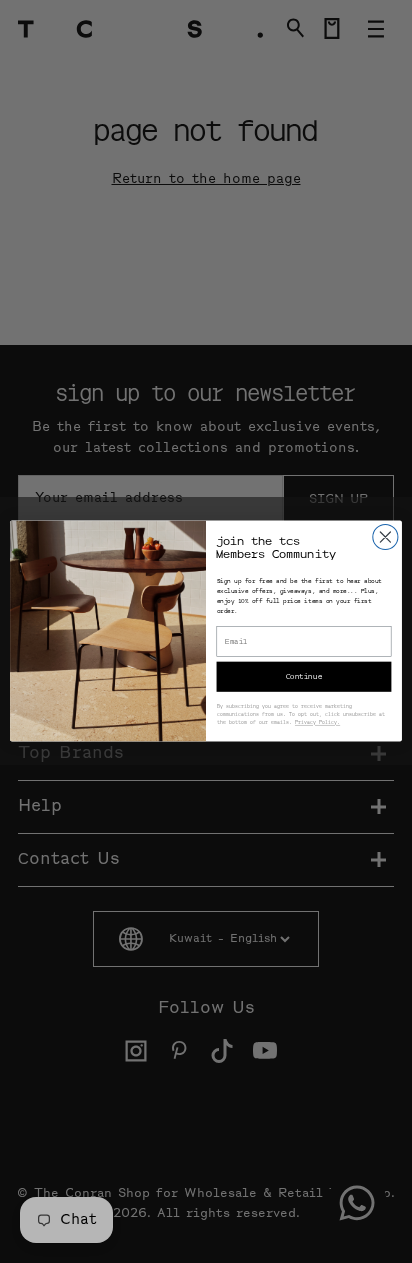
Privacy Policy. (317, 724)
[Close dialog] (385, 537)
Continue (304, 677)
